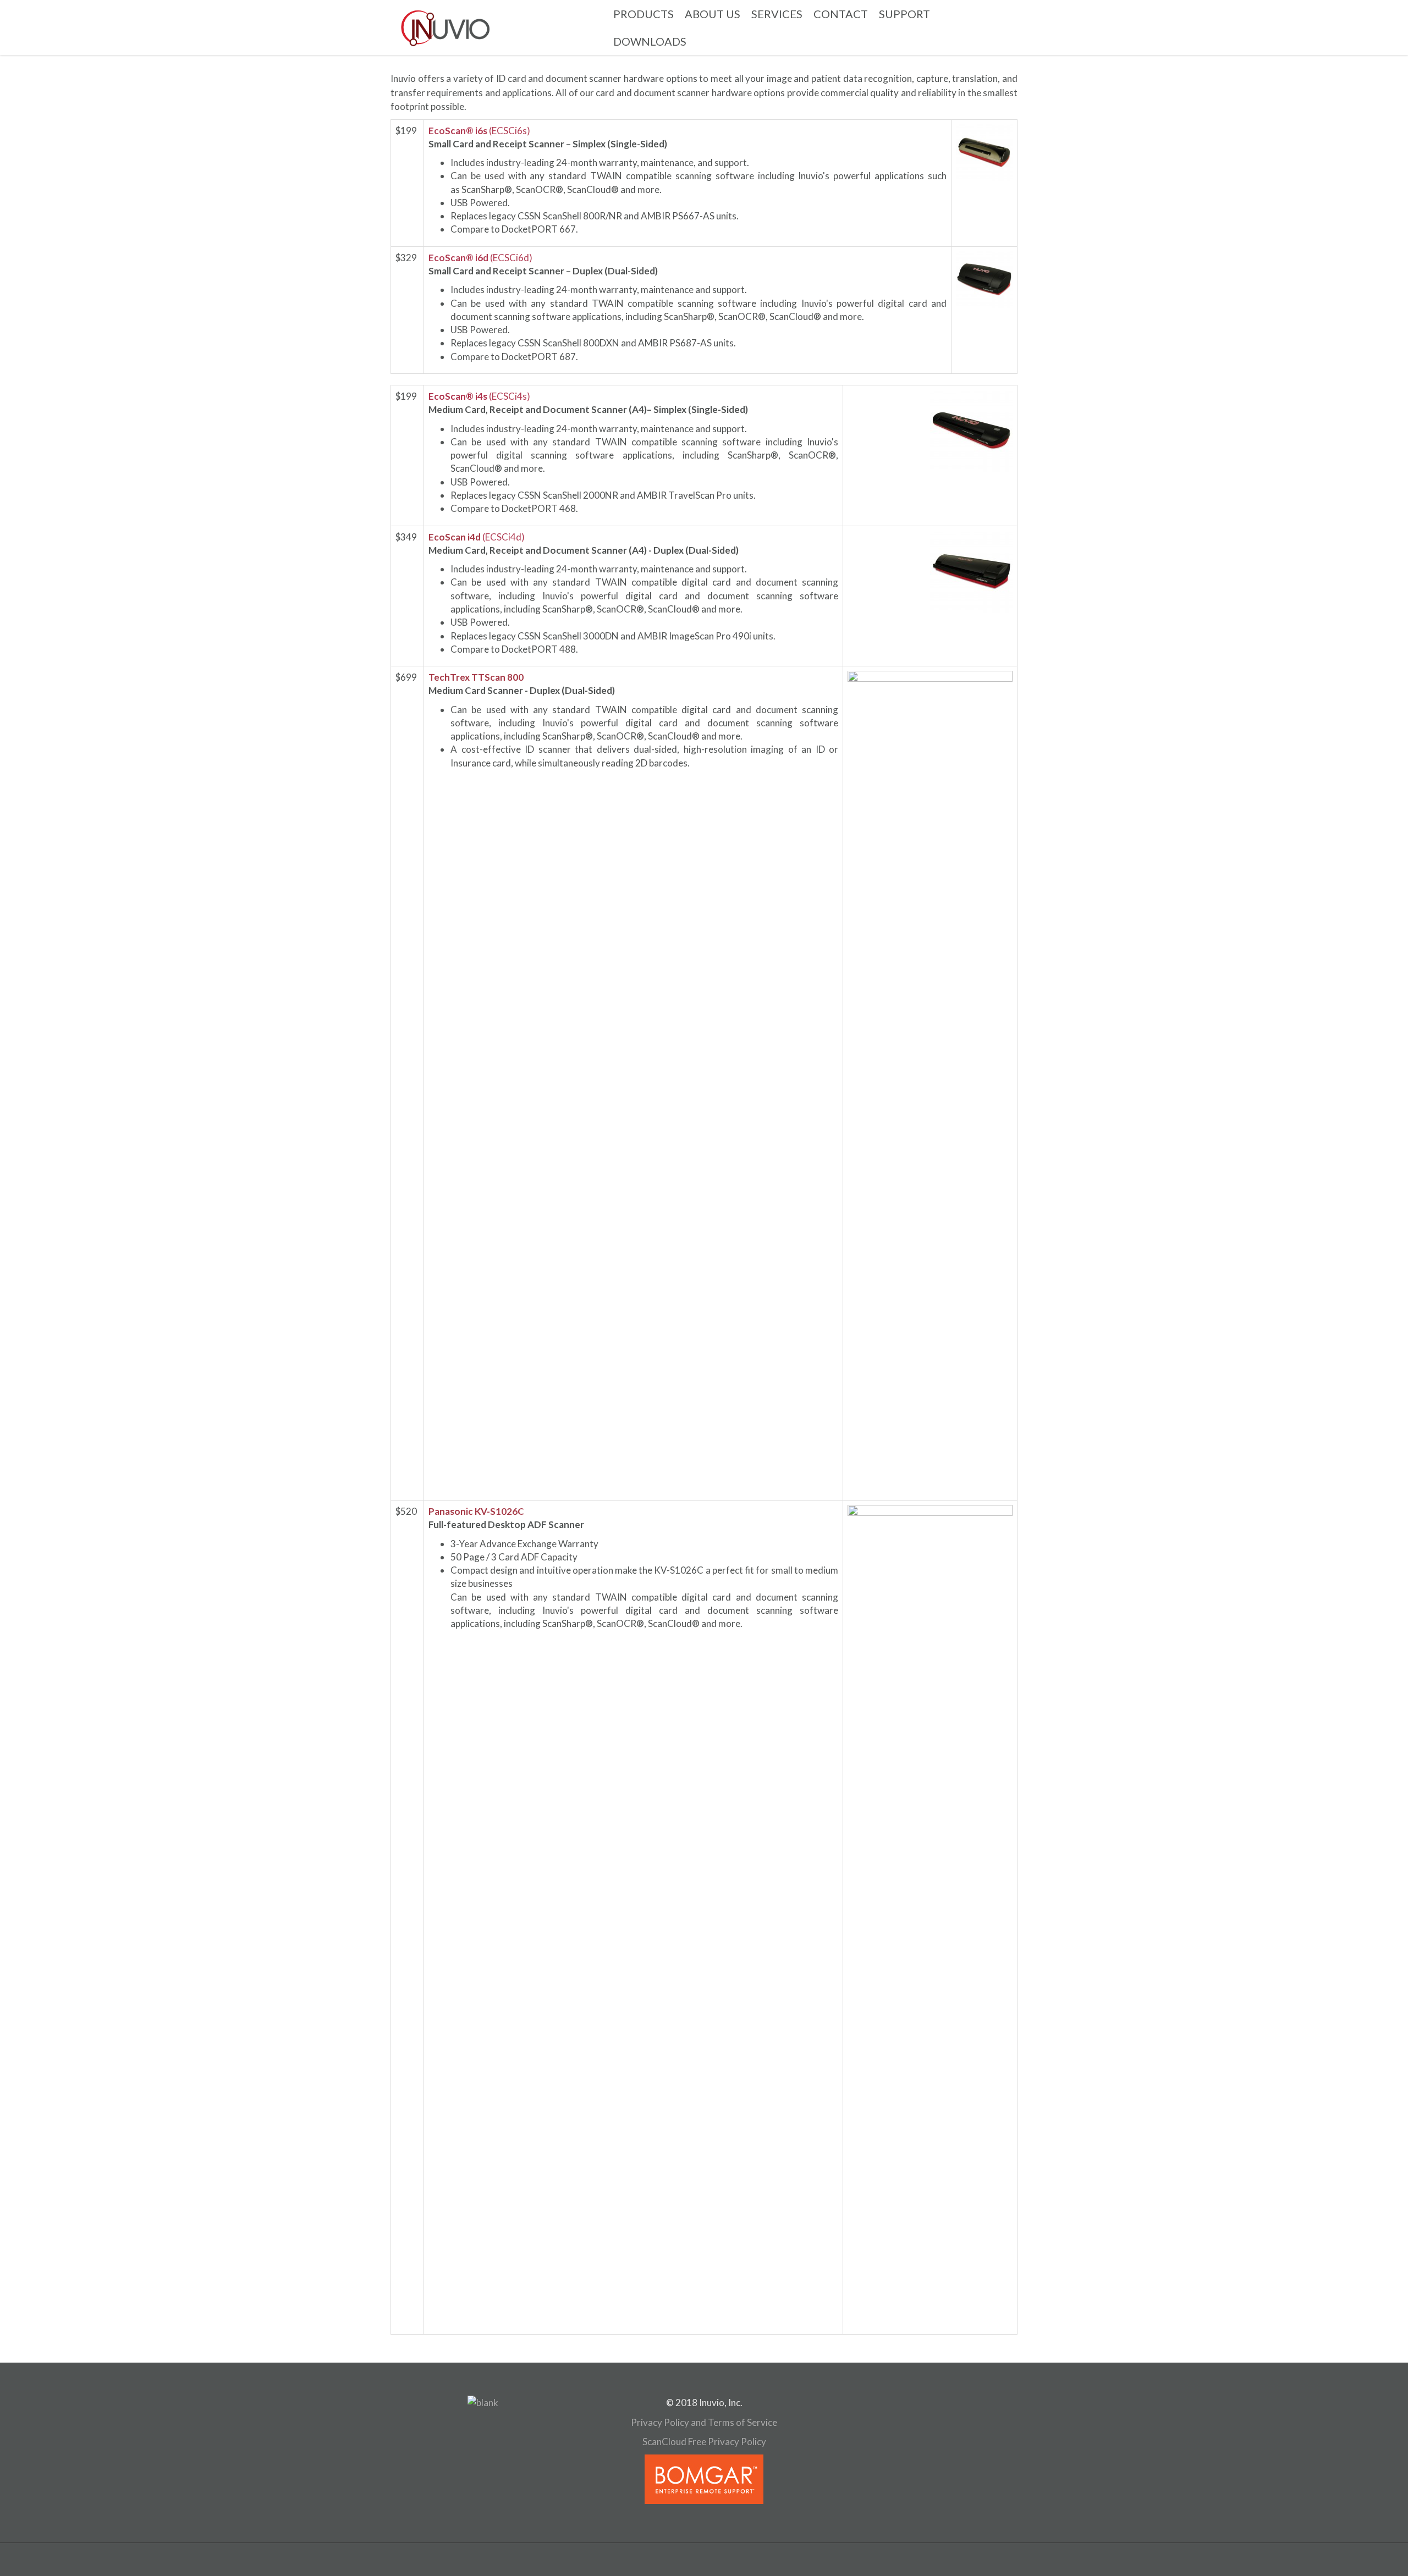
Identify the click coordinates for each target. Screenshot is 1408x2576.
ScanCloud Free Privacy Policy (704, 2442)
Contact (841, 14)
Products (643, 14)
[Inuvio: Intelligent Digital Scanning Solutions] (446, 26)
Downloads (650, 41)
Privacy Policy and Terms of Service (704, 2422)
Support (904, 14)
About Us (713, 14)
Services (777, 14)
